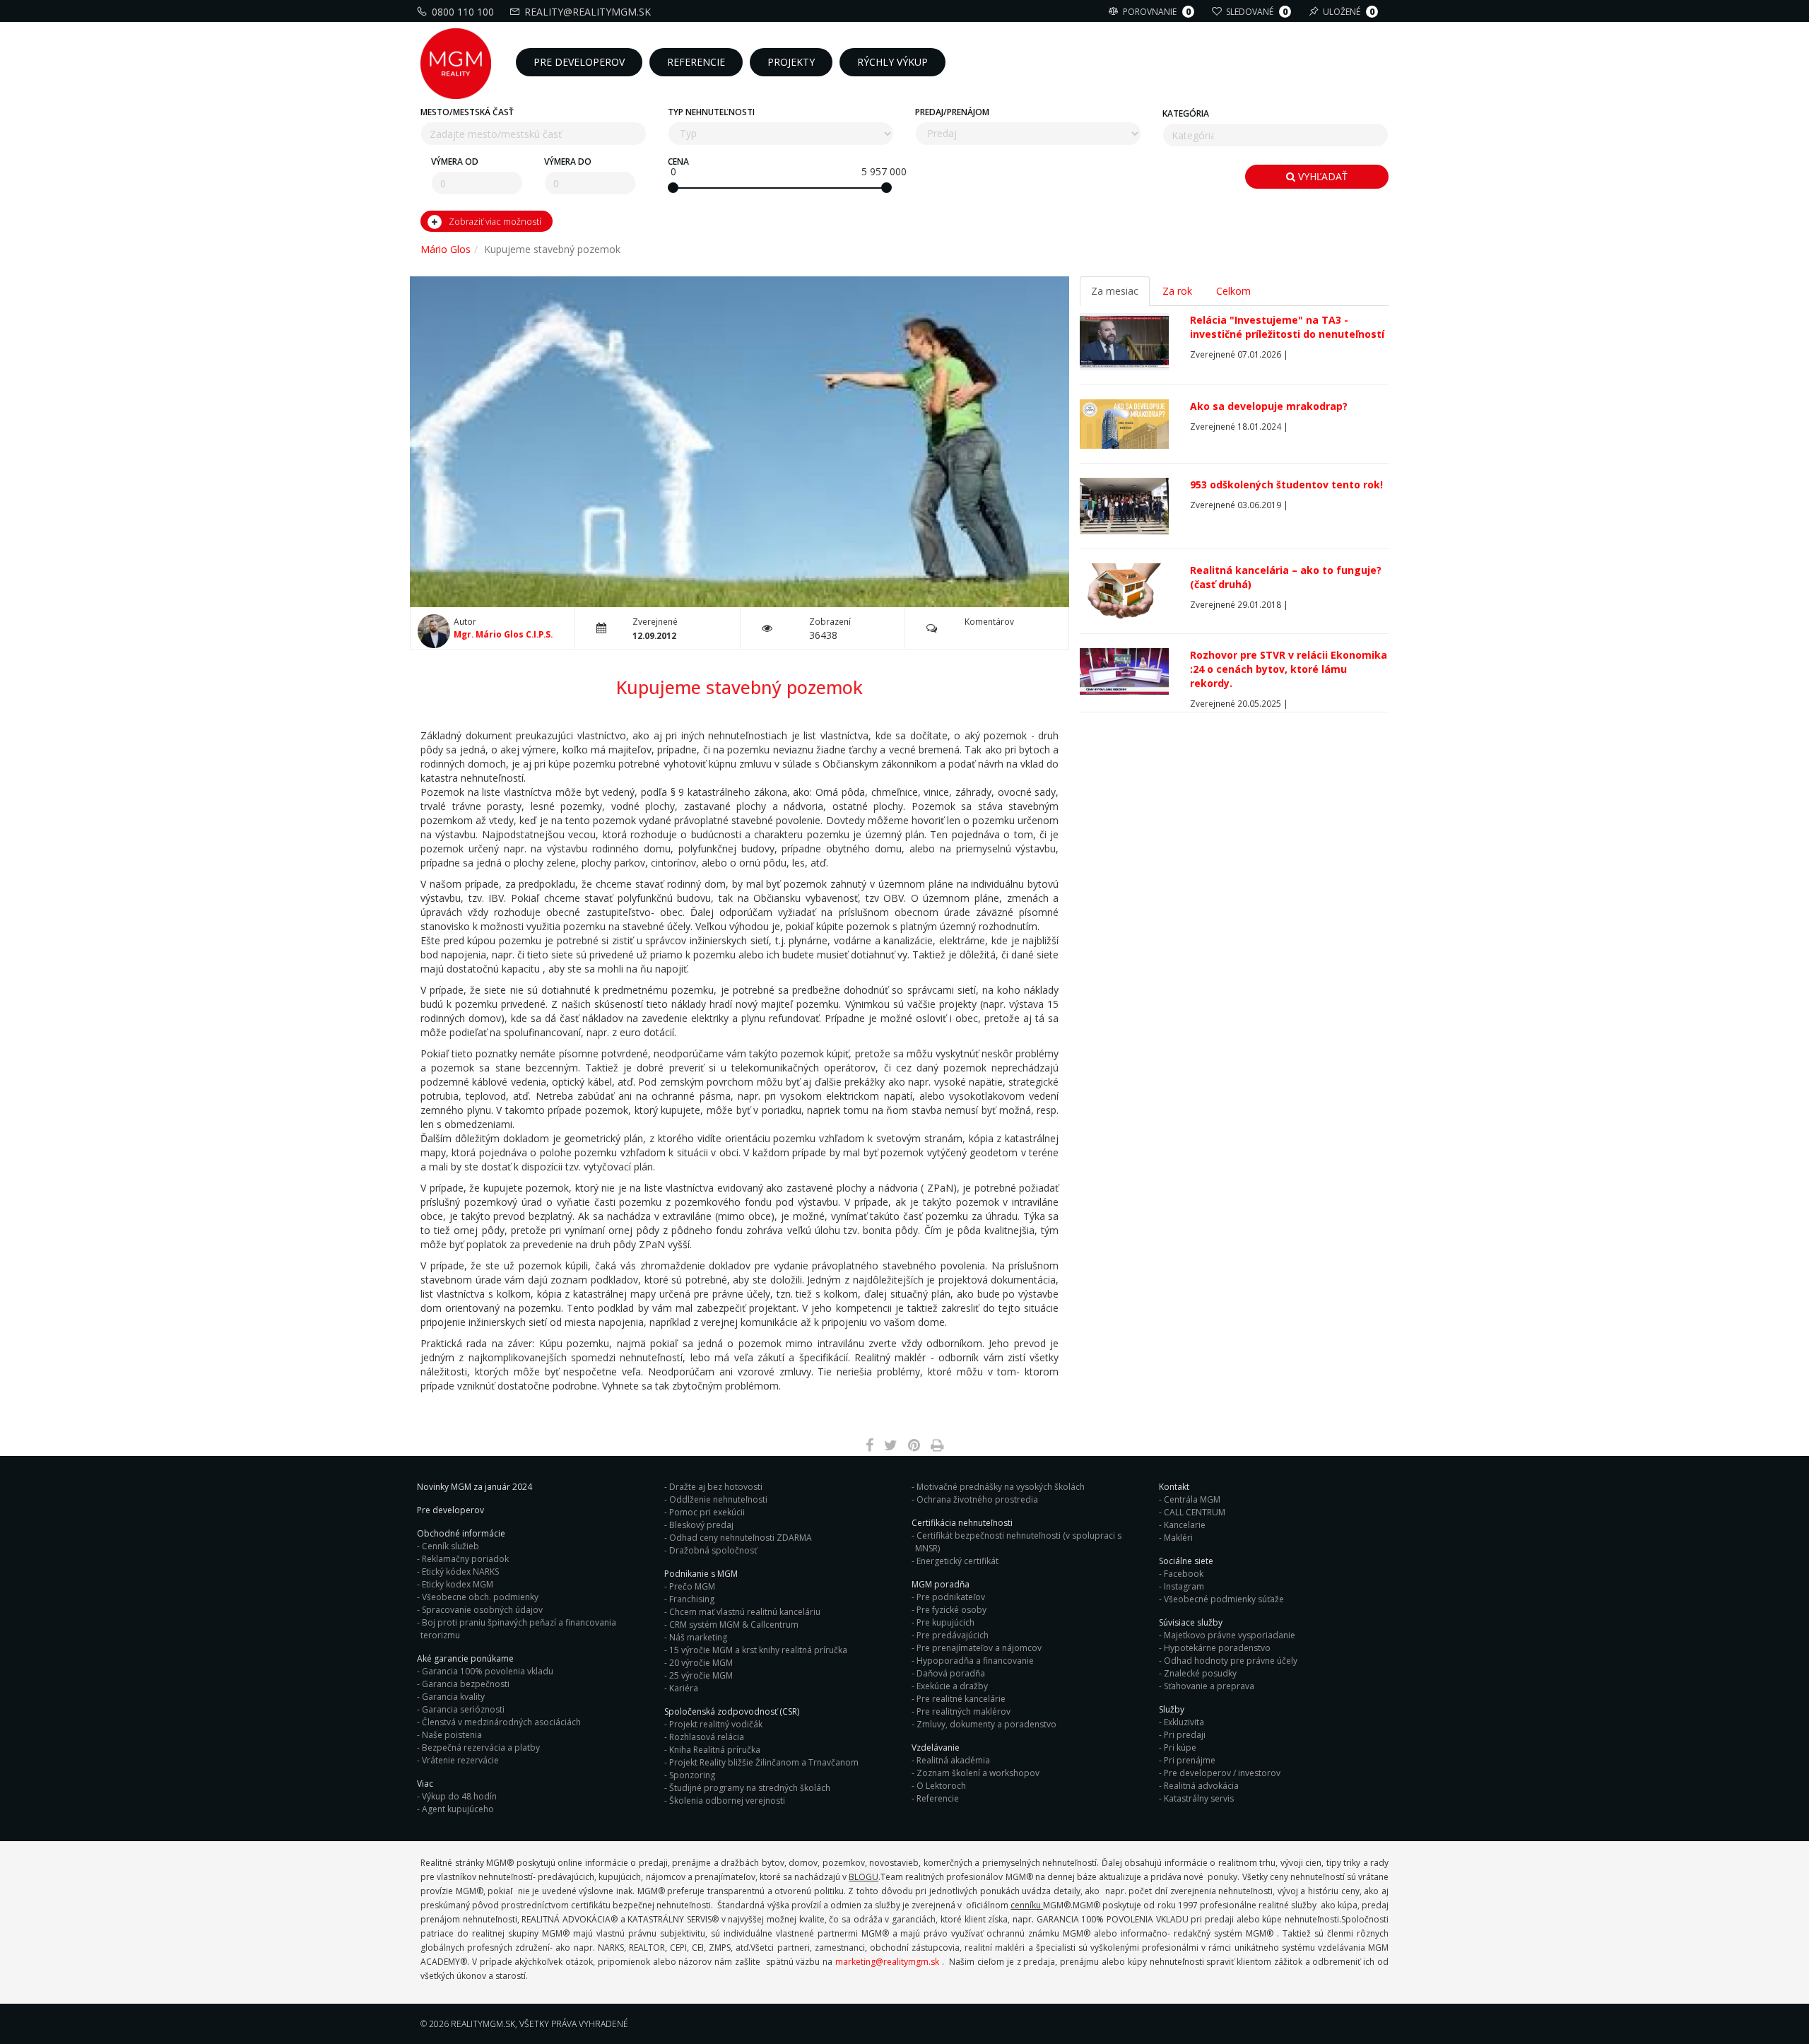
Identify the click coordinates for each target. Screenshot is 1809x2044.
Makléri (1178, 1538)
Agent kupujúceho (458, 1809)
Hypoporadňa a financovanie (975, 1661)
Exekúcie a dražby (952, 1686)
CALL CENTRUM (1195, 1512)
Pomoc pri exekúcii (707, 1512)
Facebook (1184, 1574)
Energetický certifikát (957, 1561)
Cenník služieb (450, 1546)
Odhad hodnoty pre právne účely (1231, 1661)
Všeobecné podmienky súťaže (1224, 1599)
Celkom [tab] (1233, 291)
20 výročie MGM (701, 1663)
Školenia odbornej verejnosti (727, 1801)
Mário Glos (446, 249)
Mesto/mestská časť (467, 112)
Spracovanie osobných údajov (482, 1610)
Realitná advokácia (1201, 1786)
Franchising (692, 1599)
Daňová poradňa (951, 1673)
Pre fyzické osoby (951, 1610)
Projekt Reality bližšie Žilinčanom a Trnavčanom (764, 1762)
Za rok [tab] (1177, 291)
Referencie (938, 1798)
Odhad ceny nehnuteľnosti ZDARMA (741, 1538)
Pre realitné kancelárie (961, 1699)
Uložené (1349, 12)
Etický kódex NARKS (460, 1572)
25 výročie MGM (701, 1675)
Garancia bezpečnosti (466, 1684)
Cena (678, 161)
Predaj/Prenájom (952, 112)
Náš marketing (698, 1637)
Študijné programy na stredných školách (750, 1788)
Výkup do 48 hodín (459, 1796)
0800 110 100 (463, 12)
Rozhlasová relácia (707, 1737)
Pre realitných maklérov (964, 1711)
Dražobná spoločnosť (713, 1550)
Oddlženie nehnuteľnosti (718, 1499)
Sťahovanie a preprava (1209, 1686)
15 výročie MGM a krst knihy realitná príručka (758, 1650)
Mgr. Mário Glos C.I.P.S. (503, 634)
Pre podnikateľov (951, 1597)
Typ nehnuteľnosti (711, 112)
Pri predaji (1185, 1735)
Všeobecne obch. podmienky (480, 1597)
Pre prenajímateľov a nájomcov (979, 1648)
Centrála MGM (1192, 1499)
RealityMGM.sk (483, 2024)
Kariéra (684, 1688)
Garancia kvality (453, 1697)
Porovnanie (1157, 12)
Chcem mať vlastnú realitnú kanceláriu (745, 1612)
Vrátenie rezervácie (460, 1760)
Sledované (1257, 12)
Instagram (1184, 1586)
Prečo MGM (692, 1586)
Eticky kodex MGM (458, 1584)
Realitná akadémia (953, 1760)
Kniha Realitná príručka (715, 1750)
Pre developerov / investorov (1222, 1773)
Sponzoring (692, 1775)
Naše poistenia (452, 1735)
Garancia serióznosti (463, 1709)
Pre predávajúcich (953, 1635)
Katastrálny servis (1199, 1798)
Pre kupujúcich (945, 1622)
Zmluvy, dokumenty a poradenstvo (986, 1724)
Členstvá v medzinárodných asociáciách (501, 1722)
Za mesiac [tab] (1115, 291)
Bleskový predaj (701, 1525)
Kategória (1186, 113)
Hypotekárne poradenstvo (1217, 1648)
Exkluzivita (1184, 1722)
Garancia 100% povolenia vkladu (488, 1671)
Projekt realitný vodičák (716, 1724)
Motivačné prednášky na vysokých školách (1001, 1487)
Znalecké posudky (1200, 1673)
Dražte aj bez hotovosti (716, 1487)
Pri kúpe (1180, 1748)
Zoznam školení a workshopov (978, 1773)
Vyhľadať (1321, 176)
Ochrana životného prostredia (977, 1499)
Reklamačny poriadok (465, 1559)
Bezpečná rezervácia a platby (481, 1748)
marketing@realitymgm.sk (887, 1962)
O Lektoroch (941, 1786)
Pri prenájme (1190, 1760)
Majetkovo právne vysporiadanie (1230, 1635)
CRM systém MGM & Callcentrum (734, 1625)
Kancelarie (1185, 1525)
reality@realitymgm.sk (588, 12)
